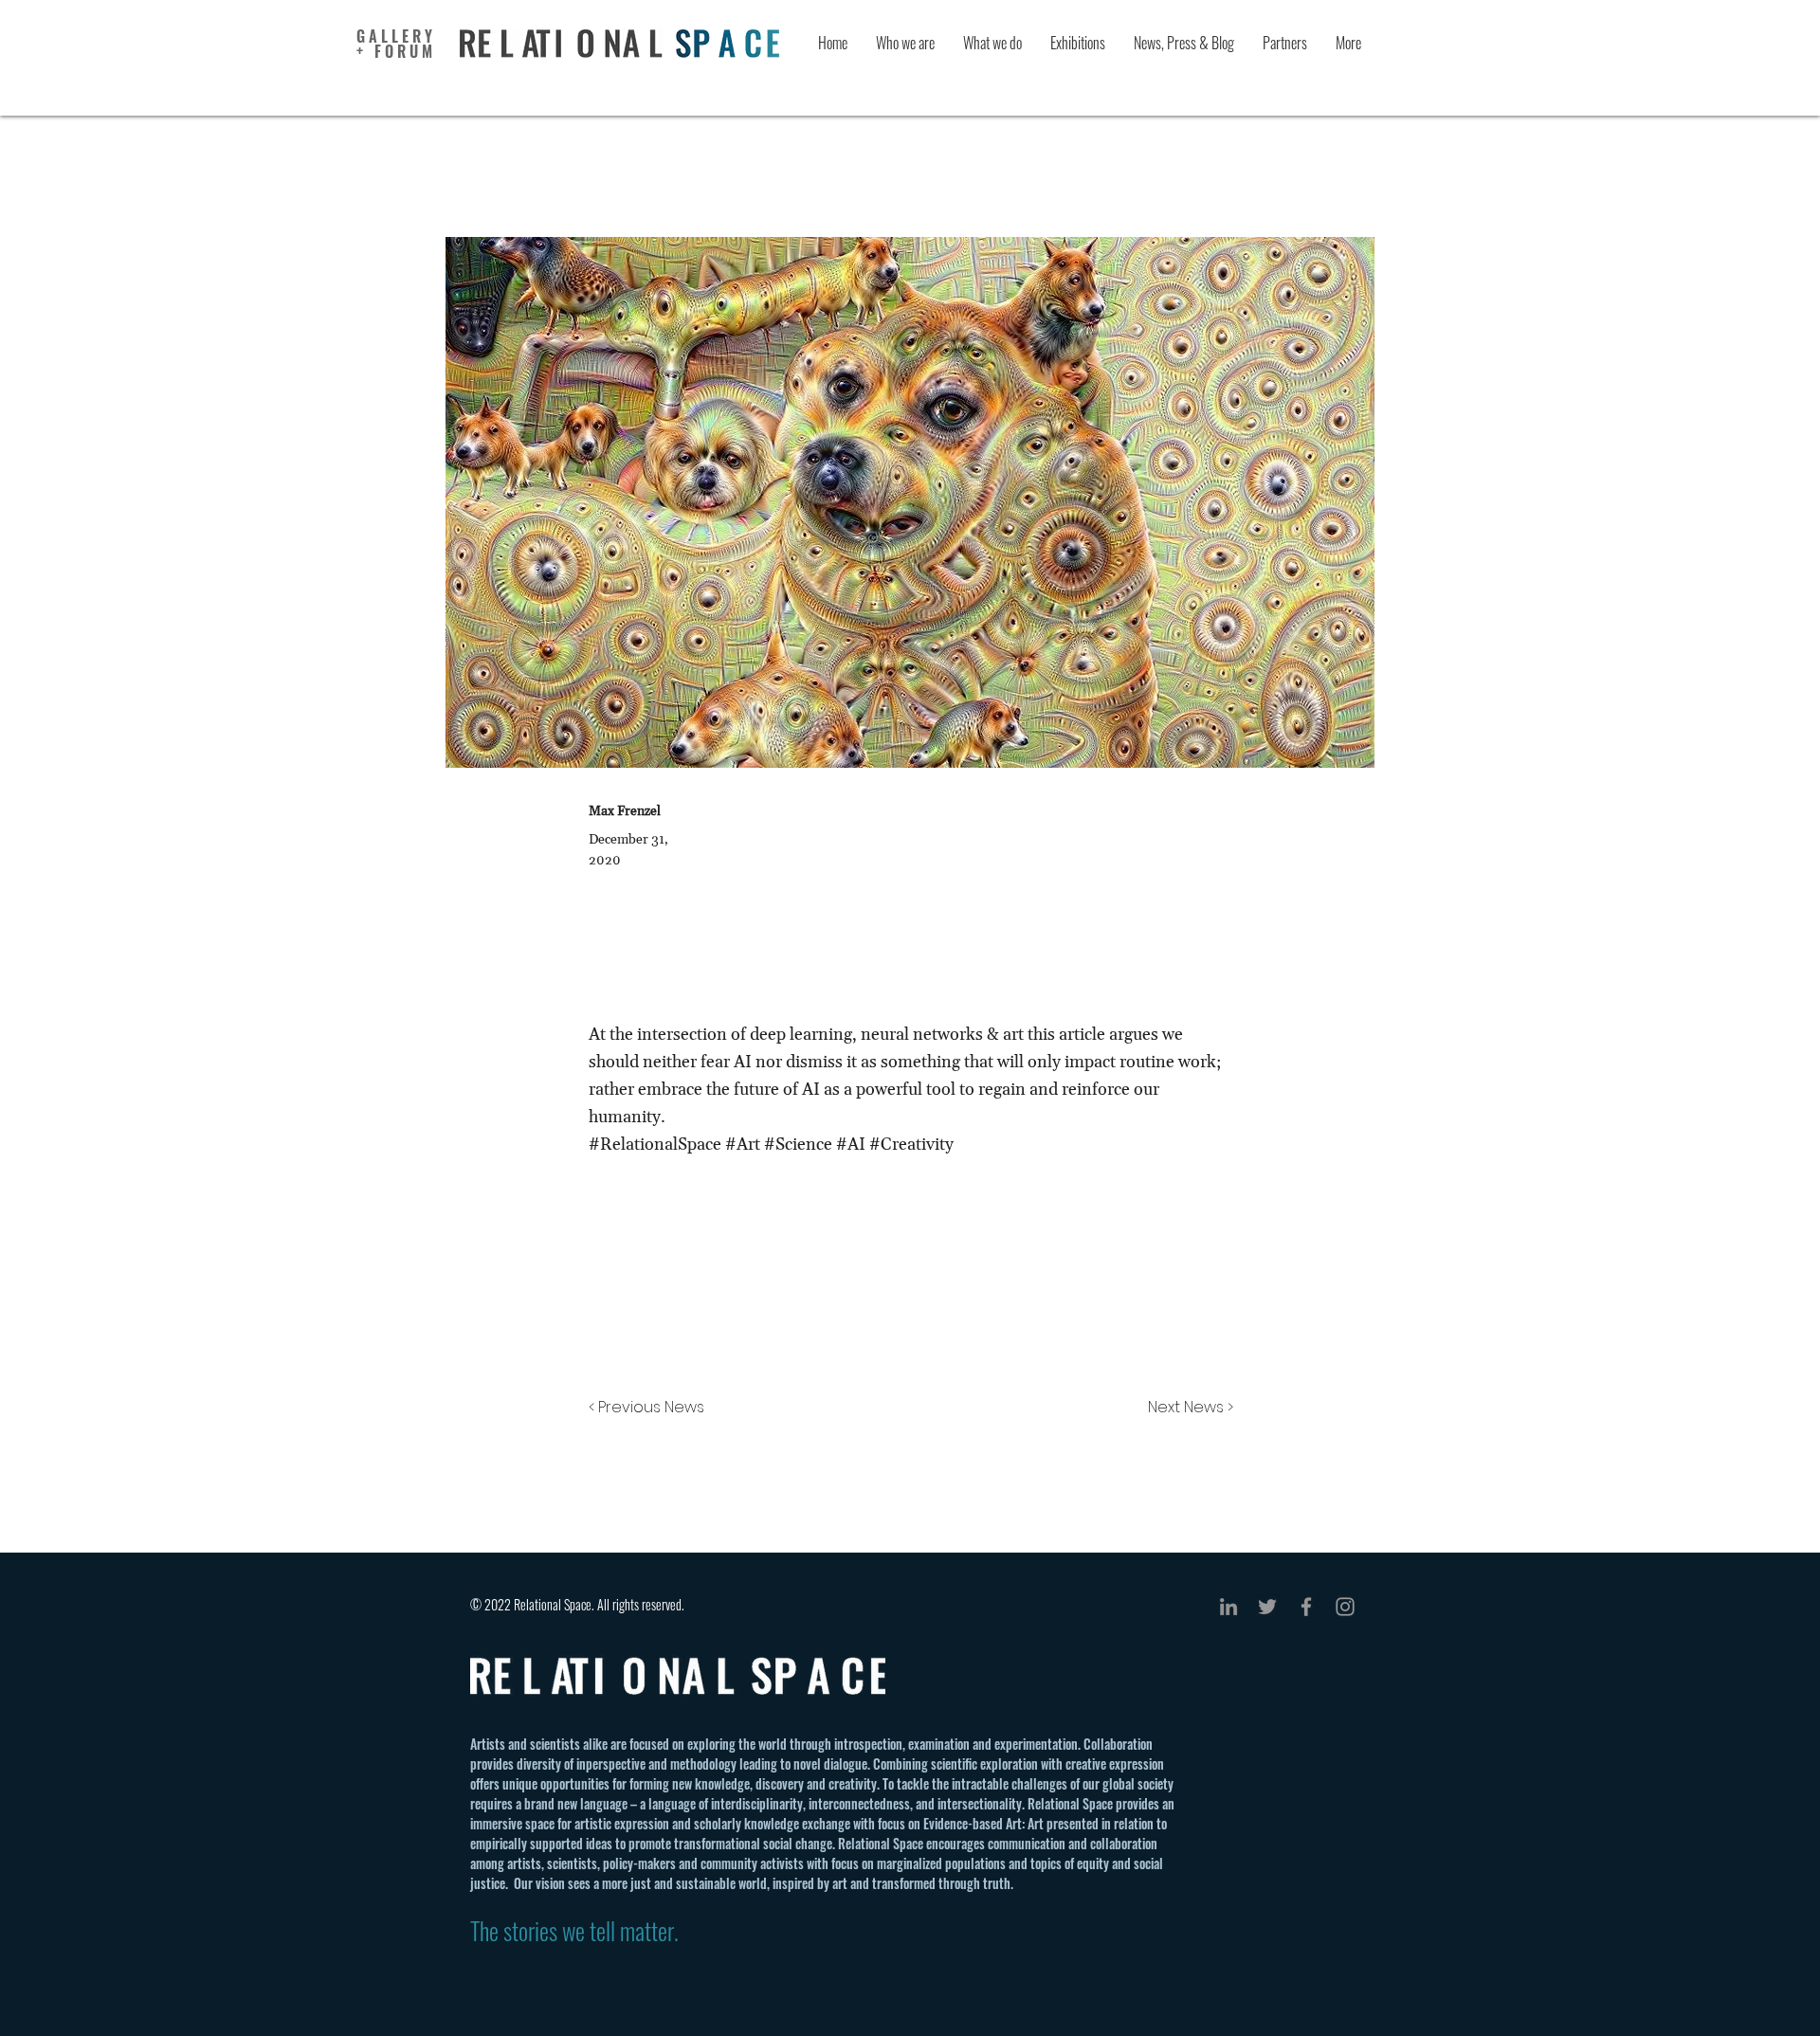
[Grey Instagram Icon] (1345, 1607)
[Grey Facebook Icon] (1306, 1607)
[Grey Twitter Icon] (1267, 1607)
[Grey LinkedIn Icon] (1228, 1607)
